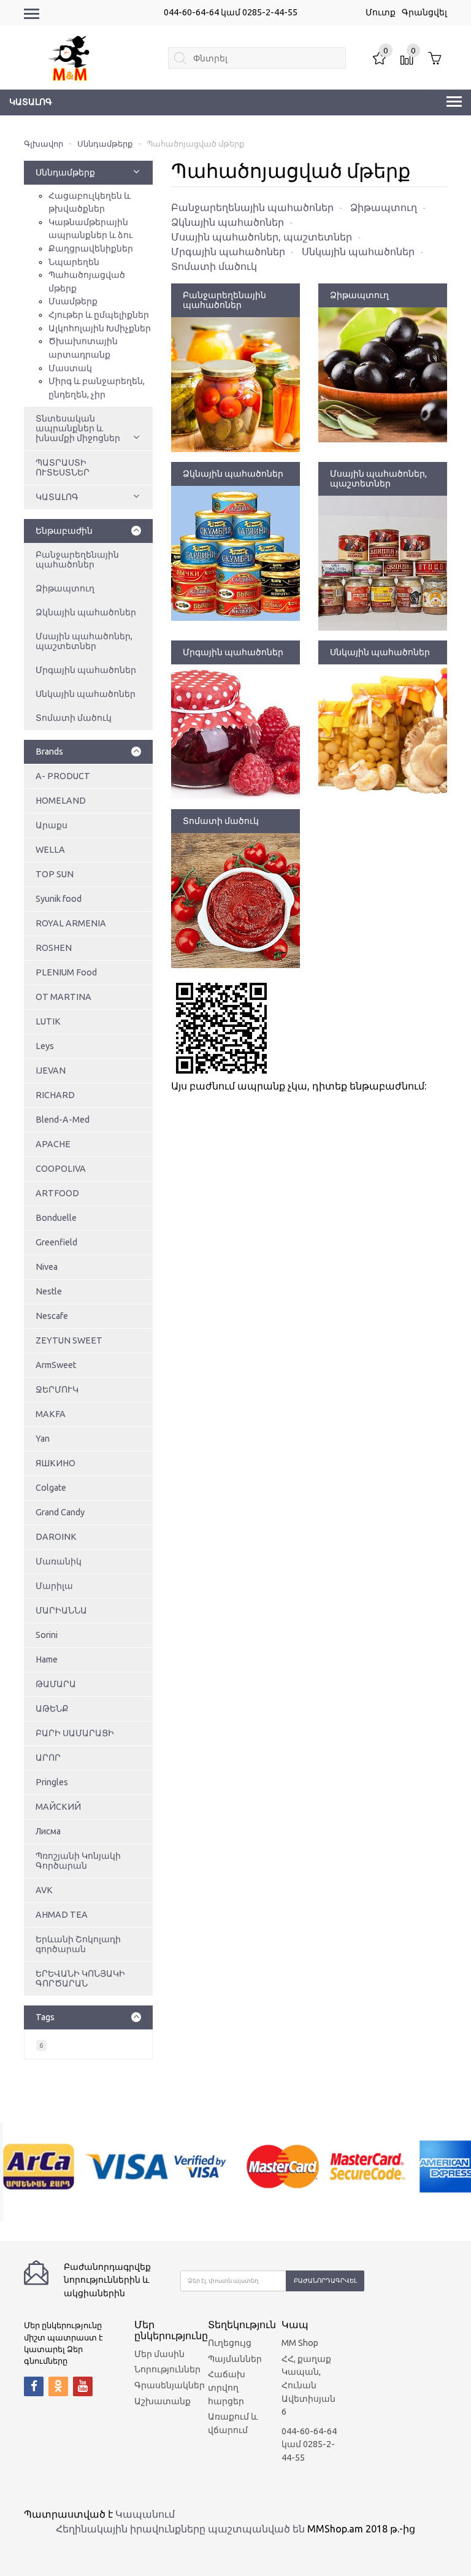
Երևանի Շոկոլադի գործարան (78, 1944)
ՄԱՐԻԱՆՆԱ (61, 1610)
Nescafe (52, 1316)
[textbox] (257, 58)
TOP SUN (55, 874)
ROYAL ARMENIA (71, 923)
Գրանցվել (424, 12)
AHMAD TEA (62, 1915)
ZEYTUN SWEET (69, 1340)
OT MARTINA (63, 997)
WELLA (50, 850)
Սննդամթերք (105, 144)
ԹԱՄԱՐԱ (56, 1684)
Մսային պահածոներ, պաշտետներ (84, 641)
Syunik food (59, 899)
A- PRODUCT (63, 776)
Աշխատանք (163, 2401)
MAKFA (51, 1414)
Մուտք (381, 12)
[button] (136, 172)
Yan (43, 1439)
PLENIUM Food (66, 972)
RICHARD (55, 1095)
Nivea (47, 1267)
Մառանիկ (59, 1561)
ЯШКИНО (56, 1463)
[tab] (88, 752)
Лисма (48, 1831)
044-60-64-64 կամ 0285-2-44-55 (231, 12)
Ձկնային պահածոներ (86, 612)
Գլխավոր (44, 144)
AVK (44, 1890)
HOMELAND (61, 801)
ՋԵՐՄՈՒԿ (57, 1390)
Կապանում (145, 2514)
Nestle (49, 1291)
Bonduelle (56, 1218)
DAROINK (56, 1537)
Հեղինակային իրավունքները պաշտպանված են (180, 2529)
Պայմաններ (235, 2359)
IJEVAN (51, 1071)
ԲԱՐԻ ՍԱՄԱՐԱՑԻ (75, 1733)
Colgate (51, 1488)
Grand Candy (60, 1512)
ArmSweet (56, 1365)
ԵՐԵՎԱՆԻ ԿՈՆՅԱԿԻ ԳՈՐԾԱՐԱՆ (80, 1978)
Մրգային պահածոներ (86, 670)
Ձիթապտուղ (65, 588)
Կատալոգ (31, 102)
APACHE (53, 1144)
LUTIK (48, 1021)
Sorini (47, 1635)
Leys (45, 1046)
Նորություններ (167, 2369)
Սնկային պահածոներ (86, 694)
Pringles (52, 1782)
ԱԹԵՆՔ (52, 1709)
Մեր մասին (159, 2354)
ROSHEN (54, 948)
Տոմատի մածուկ (74, 718)
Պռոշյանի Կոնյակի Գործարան (78, 1861)
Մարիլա (54, 1586)
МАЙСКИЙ (58, 1807)
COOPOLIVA (61, 1169)
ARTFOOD (57, 1193)
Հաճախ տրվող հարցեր (227, 2387)
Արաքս (52, 825)
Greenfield (56, 1242)
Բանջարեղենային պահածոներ (77, 559)
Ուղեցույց (230, 2343)
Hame (47, 1659)
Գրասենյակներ (170, 2385)
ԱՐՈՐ (48, 1758)
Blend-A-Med (63, 1120)
